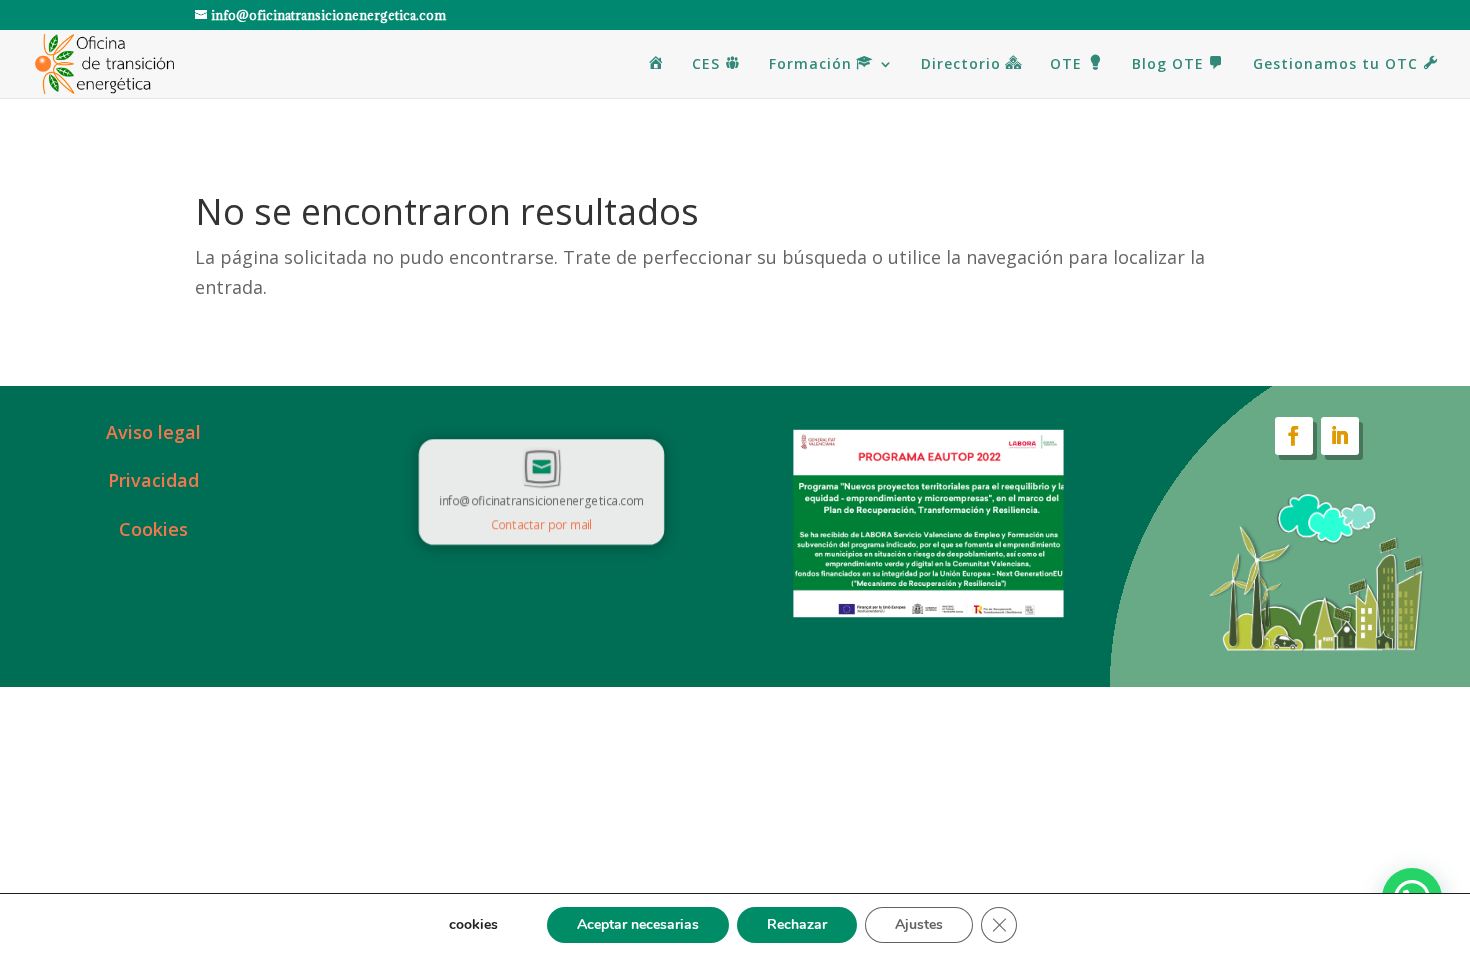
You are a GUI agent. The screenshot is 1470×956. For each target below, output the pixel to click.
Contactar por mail (541, 524)
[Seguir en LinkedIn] (1340, 436)
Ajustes (919, 924)
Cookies (153, 529)
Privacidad (153, 480)
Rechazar (797, 924)
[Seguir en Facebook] (1294, 436)
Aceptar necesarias (638, 924)
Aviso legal (153, 432)
